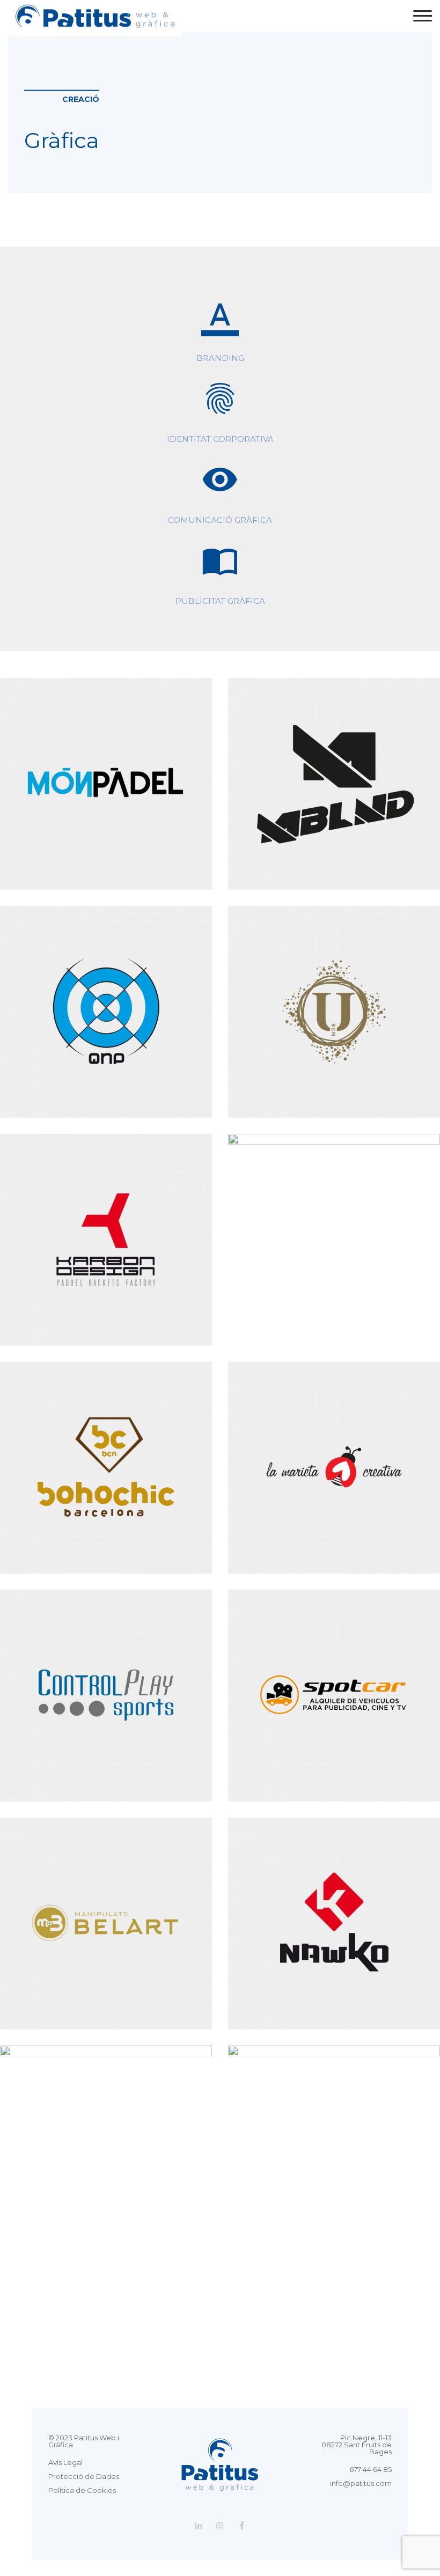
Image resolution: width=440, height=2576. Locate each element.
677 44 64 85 (371, 2469)
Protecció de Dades (84, 2476)
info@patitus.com (361, 2483)
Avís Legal (65, 2462)
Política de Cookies (82, 2490)
